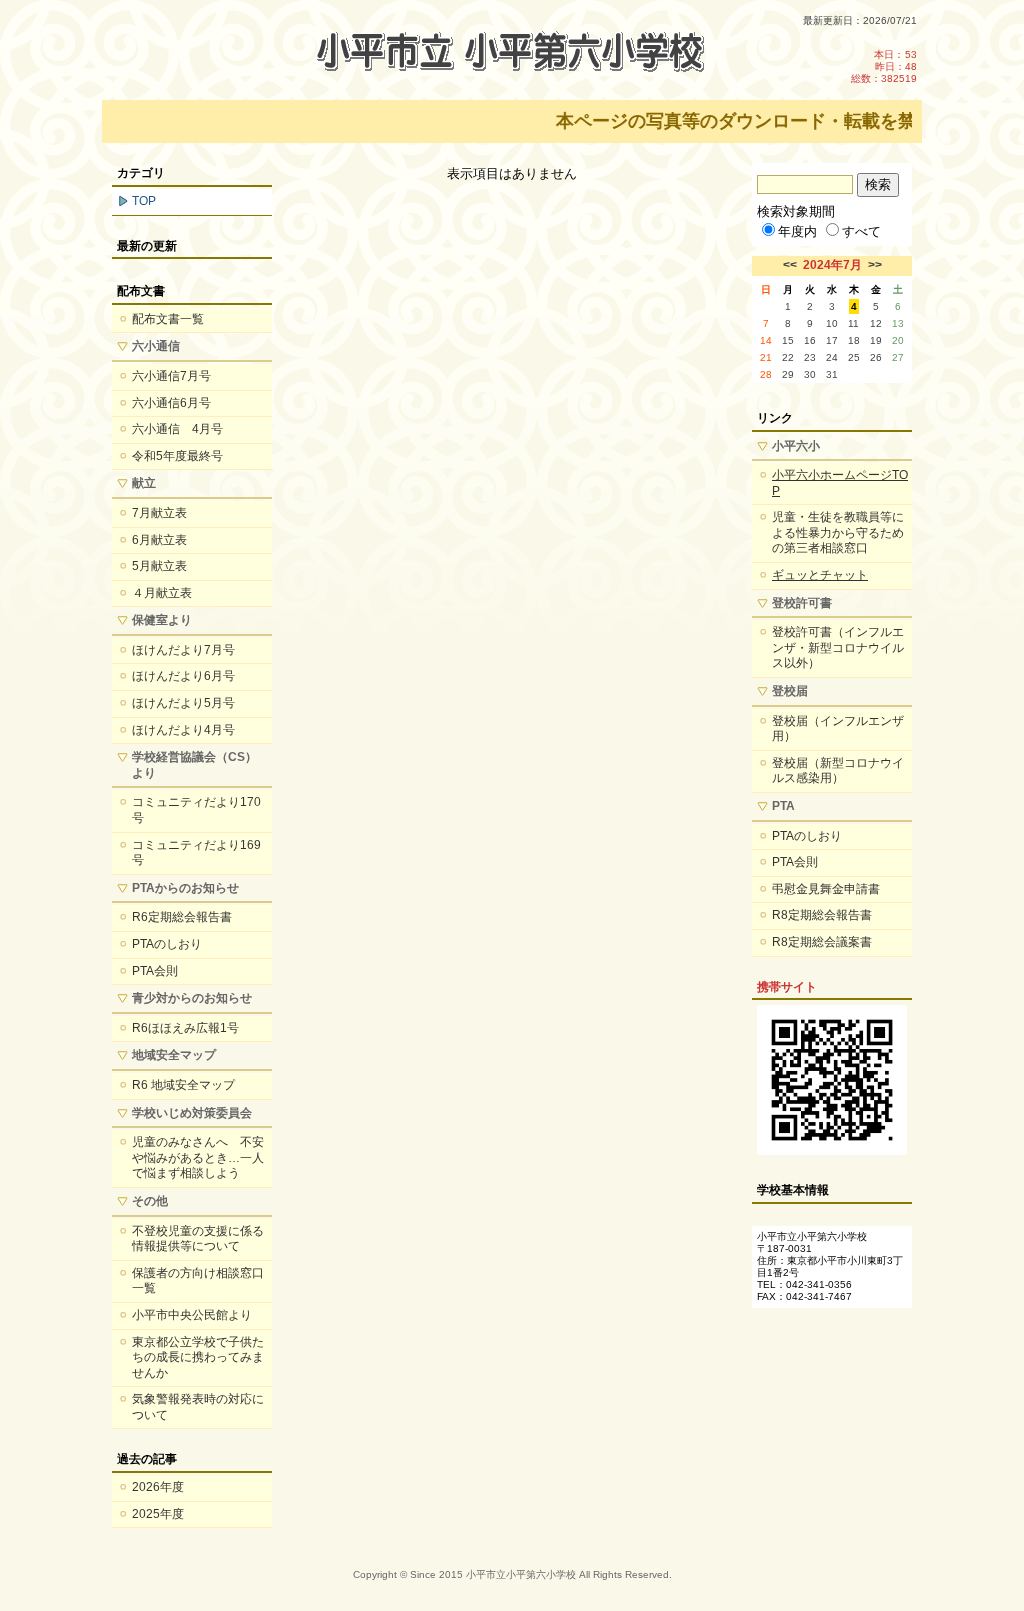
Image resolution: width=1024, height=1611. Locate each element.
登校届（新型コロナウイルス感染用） (838, 771)
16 (810, 340)
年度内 (797, 231)
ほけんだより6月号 (183, 676)
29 (788, 374)
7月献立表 (159, 513)
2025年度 (158, 1514)
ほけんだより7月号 (183, 650)
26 (876, 357)
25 (854, 357)
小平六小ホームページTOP (840, 483)
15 (788, 340)
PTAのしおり (167, 944)
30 (810, 374)
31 (832, 374)
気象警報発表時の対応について (198, 1407)
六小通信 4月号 (177, 429)
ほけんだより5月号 (183, 703)
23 (810, 357)
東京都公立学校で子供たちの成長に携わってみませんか (198, 1357)
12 (876, 323)
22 (788, 357)
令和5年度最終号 (177, 456)
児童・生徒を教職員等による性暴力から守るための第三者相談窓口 (838, 532)
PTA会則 (155, 971)
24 (832, 357)
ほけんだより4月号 (183, 730)
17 (832, 340)
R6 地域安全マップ (183, 1085)
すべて (861, 231)
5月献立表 (159, 566)
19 (876, 340)
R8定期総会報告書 (822, 915)
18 (854, 340)
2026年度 (158, 1487)
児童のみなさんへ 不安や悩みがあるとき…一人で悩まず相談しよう (198, 1157)
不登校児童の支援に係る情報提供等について (198, 1239)
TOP (144, 201)
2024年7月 (832, 265)
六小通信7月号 (171, 376)
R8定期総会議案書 (822, 942)
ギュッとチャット (820, 575)
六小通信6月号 (171, 403)
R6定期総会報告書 (182, 917)
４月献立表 (162, 593)
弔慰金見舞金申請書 (826, 889)
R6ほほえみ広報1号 (185, 1028)
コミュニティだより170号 (196, 810)
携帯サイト (787, 987)
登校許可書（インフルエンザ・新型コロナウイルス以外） (838, 647)
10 (832, 323)
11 (853, 323)
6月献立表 (159, 540)
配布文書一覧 (168, 319)
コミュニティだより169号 (196, 853)
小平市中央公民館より (192, 1315)
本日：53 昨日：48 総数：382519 (884, 66)
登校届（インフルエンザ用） (838, 729)
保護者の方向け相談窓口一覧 (198, 1281)
